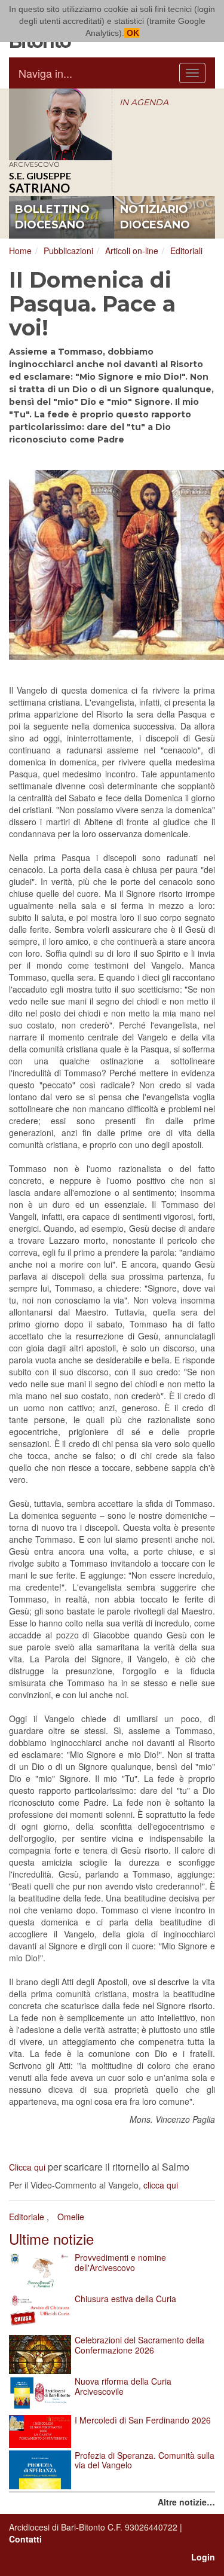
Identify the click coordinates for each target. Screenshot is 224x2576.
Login (203, 2557)
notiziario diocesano (155, 217)
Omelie (71, 2217)
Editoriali (186, 251)
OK (132, 33)
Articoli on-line (132, 251)
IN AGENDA (144, 102)
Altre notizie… (186, 2502)
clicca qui (161, 2185)
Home (20, 251)
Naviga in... (45, 73)
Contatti (25, 2539)
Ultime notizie (51, 2238)
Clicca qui (27, 2167)
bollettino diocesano (52, 217)
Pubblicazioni (68, 251)
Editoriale (27, 2217)
